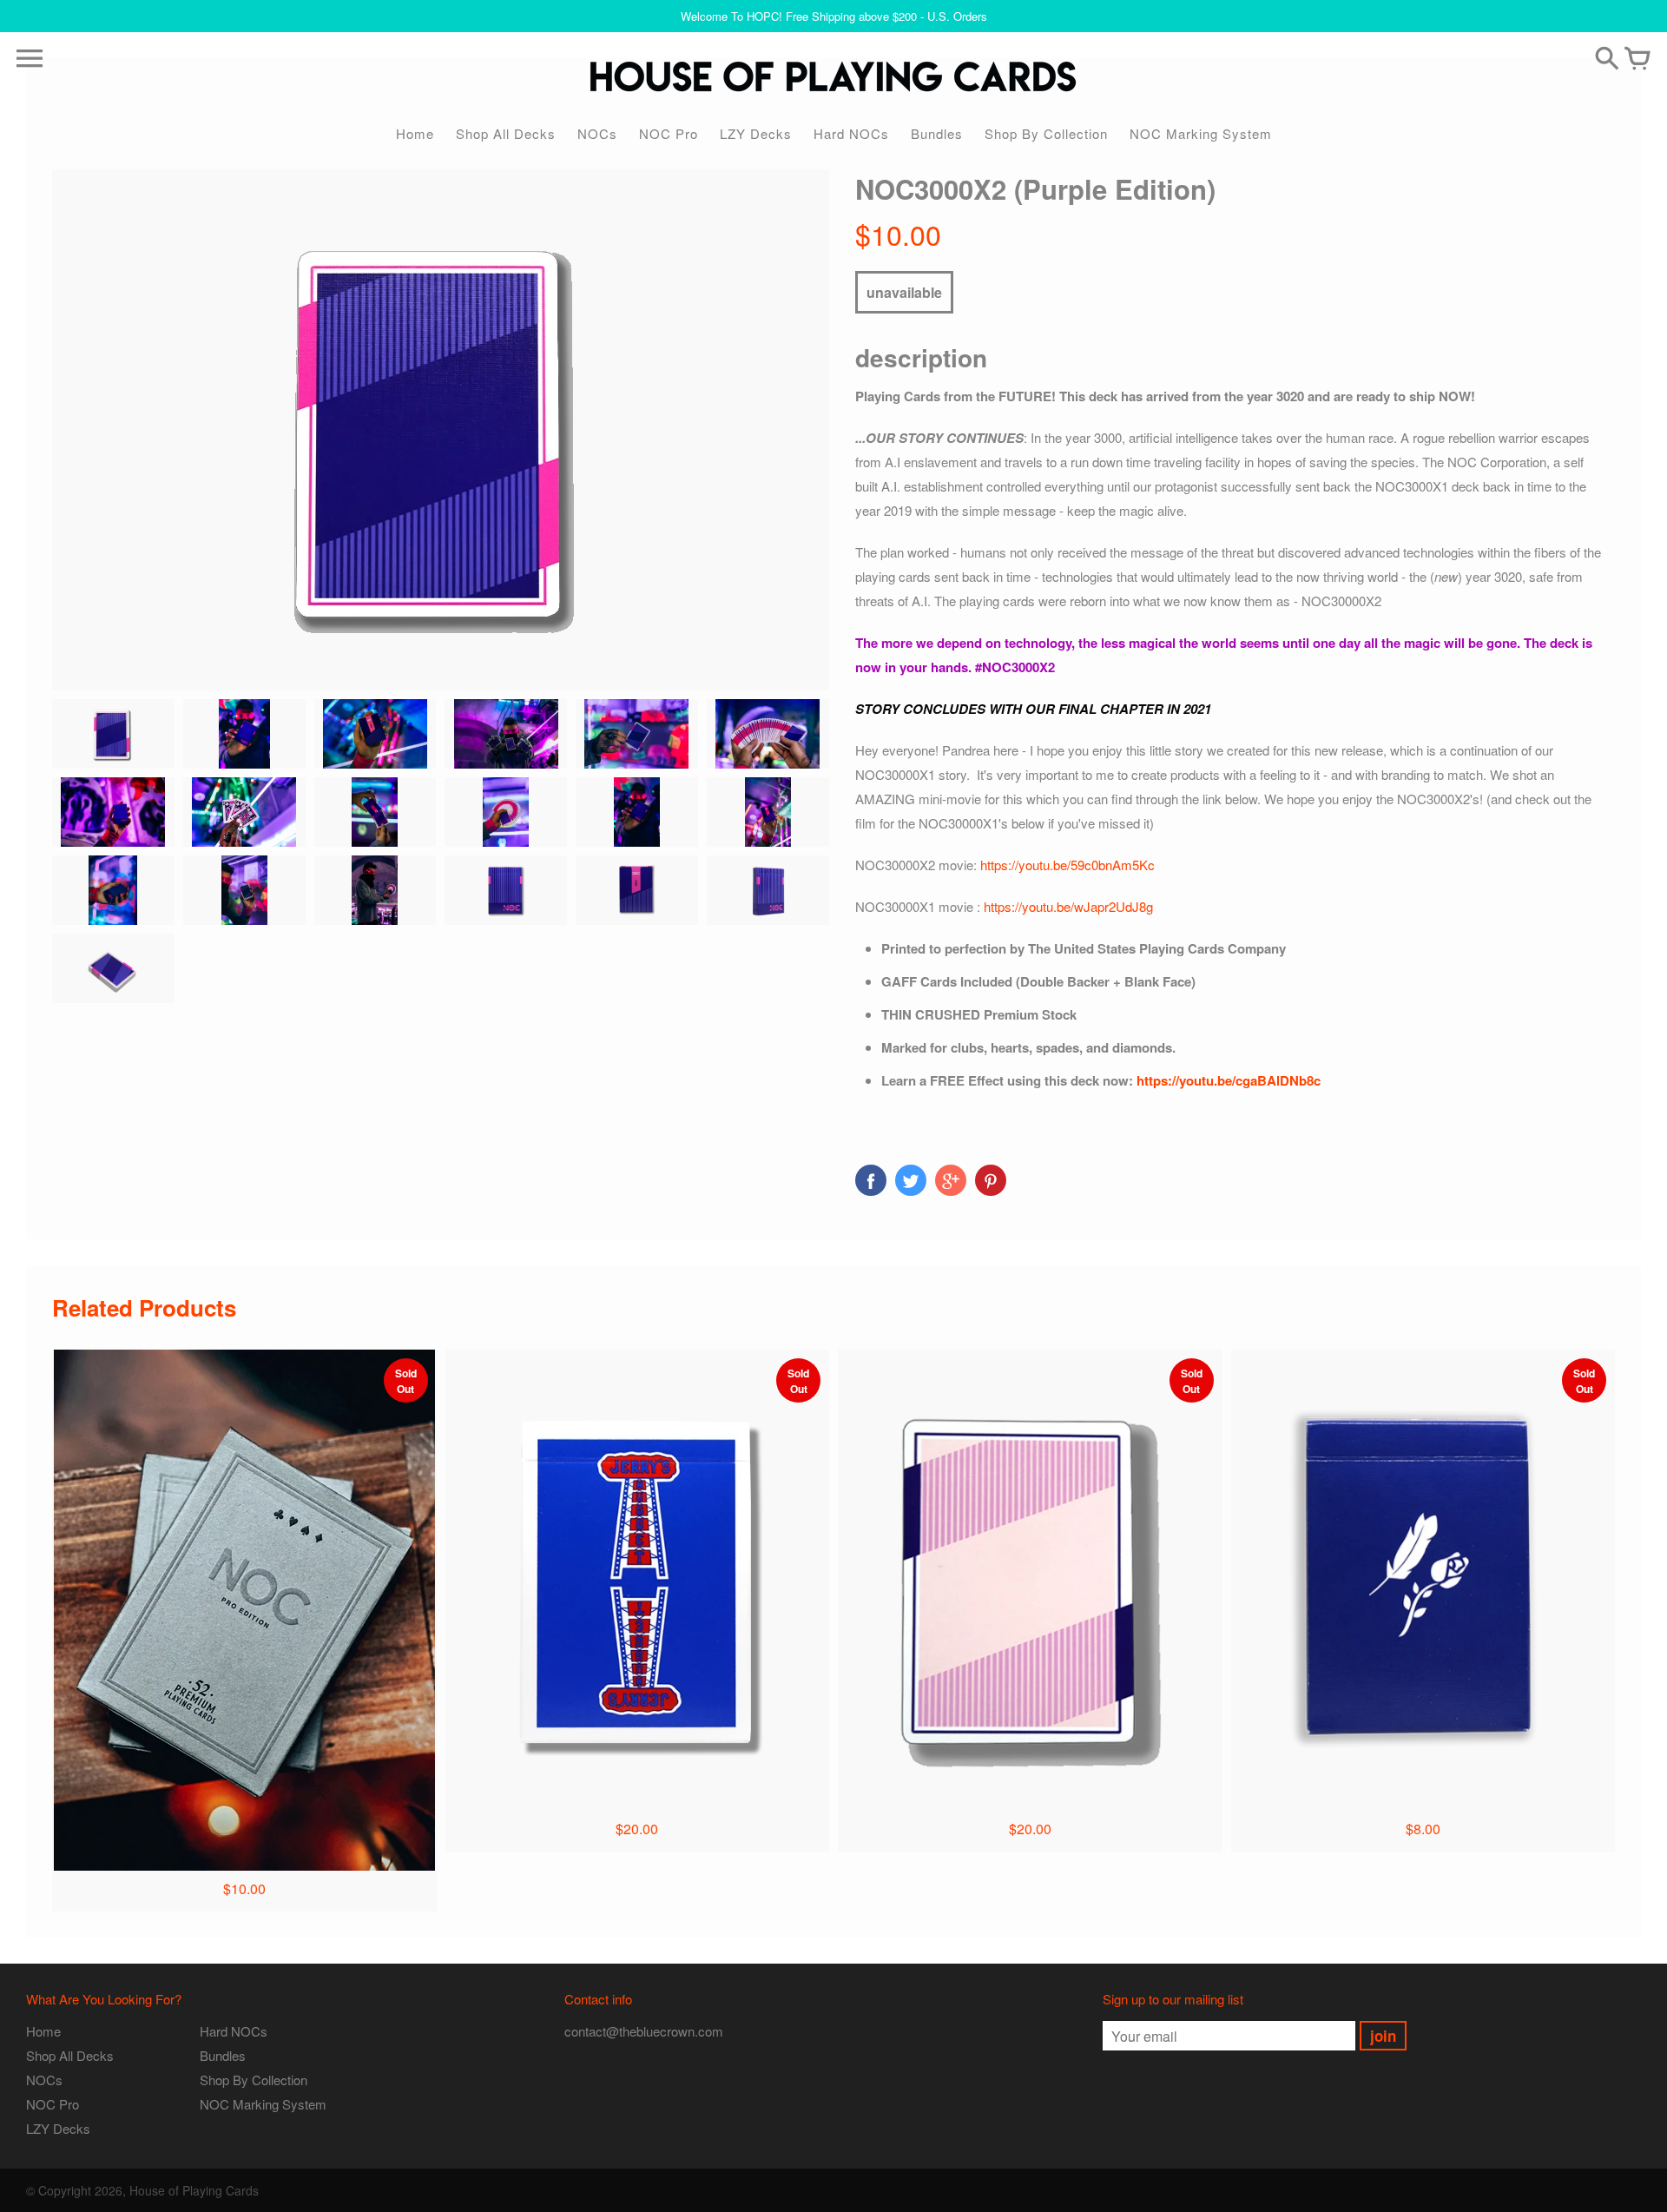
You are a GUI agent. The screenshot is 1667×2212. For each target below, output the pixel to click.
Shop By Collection (1046, 133)
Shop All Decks (506, 133)
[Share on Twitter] (911, 1180)
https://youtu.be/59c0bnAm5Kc (1067, 865)
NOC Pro (669, 133)
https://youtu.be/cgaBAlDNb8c (1229, 1080)
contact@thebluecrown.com (644, 2031)
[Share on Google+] (951, 1180)
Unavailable (904, 292)
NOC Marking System (1201, 133)
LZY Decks (756, 133)
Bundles (937, 133)
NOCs (597, 133)
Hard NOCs (851, 133)
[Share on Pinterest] (991, 1180)
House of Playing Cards (194, 2190)
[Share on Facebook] (871, 1180)
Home (415, 133)
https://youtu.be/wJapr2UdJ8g (1068, 906)
